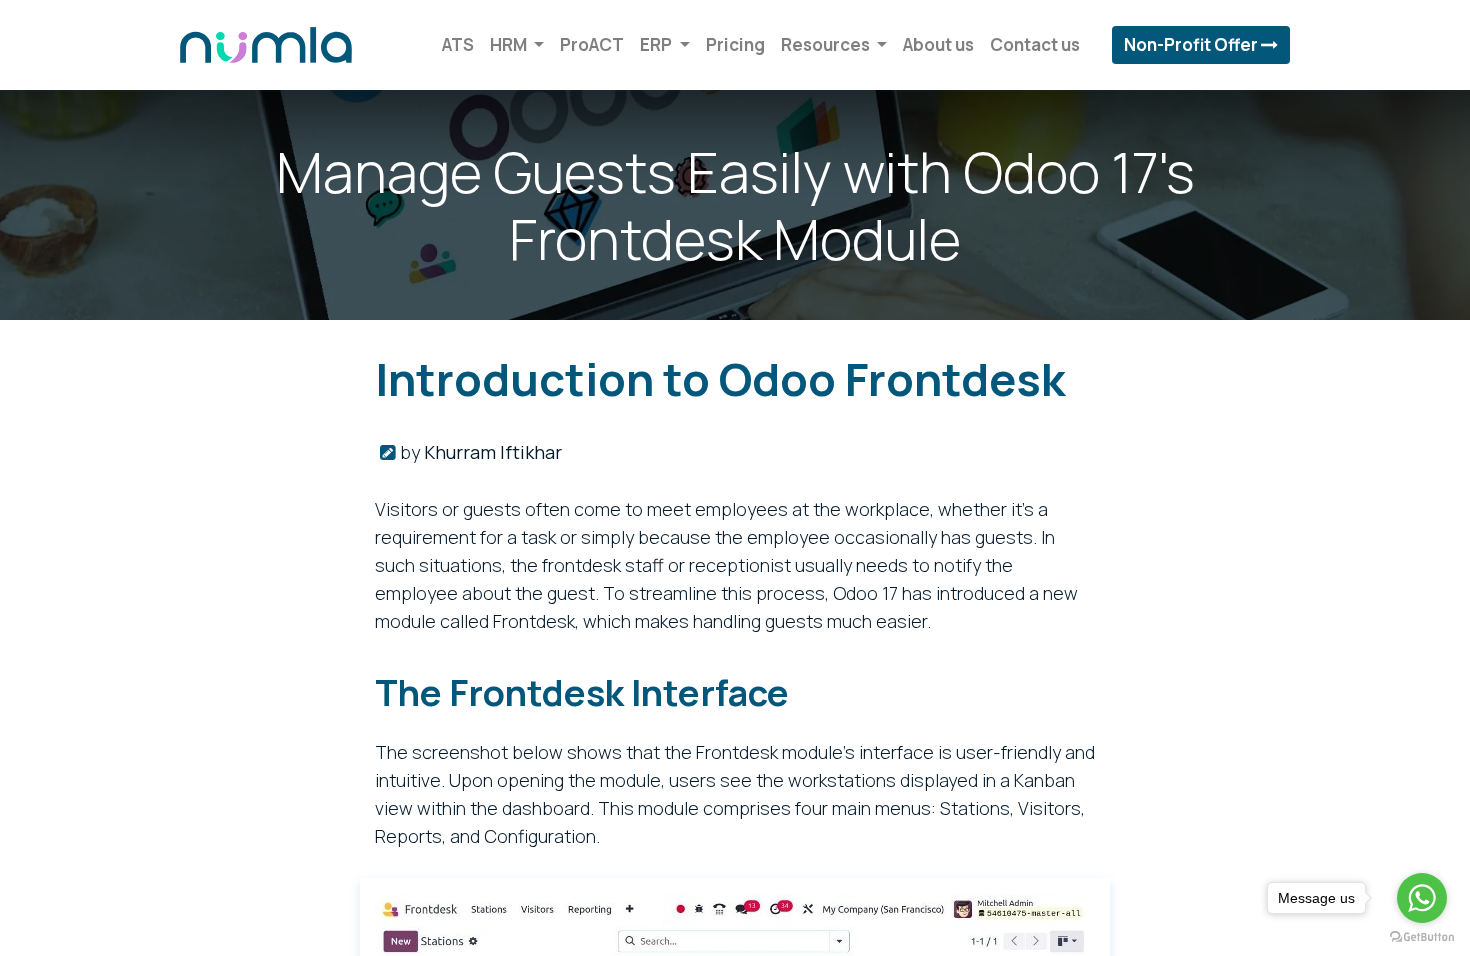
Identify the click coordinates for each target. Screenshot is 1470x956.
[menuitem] (458, 45)
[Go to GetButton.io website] (1422, 936)
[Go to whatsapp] (1422, 898)
